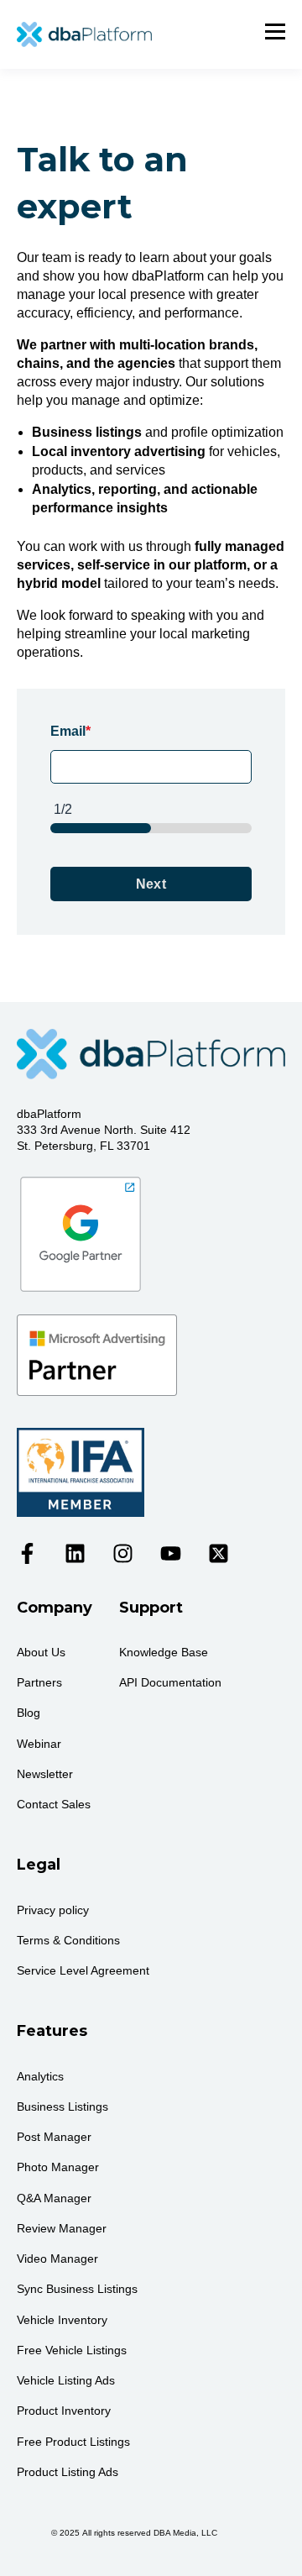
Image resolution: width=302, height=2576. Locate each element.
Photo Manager (58, 2167)
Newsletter (45, 1774)
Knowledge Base (164, 1652)
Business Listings (62, 2106)
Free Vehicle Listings (72, 2350)
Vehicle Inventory (62, 2320)
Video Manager (57, 2259)
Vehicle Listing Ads (66, 2380)
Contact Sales (54, 1804)
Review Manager (62, 2228)
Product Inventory (64, 2411)
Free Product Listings (73, 2442)
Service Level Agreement (83, 1970)
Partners (39, 1682)
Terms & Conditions (68, 1940)
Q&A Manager (54, 2198)
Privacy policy (53, 1910)
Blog (29, 1713)
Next (151, 884)
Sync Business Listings (77, 2289)
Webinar (39, 1744)
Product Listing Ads (68, 2472)
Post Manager (54, 2137)
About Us (41, 1652)
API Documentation (170, 1682)
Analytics (40, 2076)
